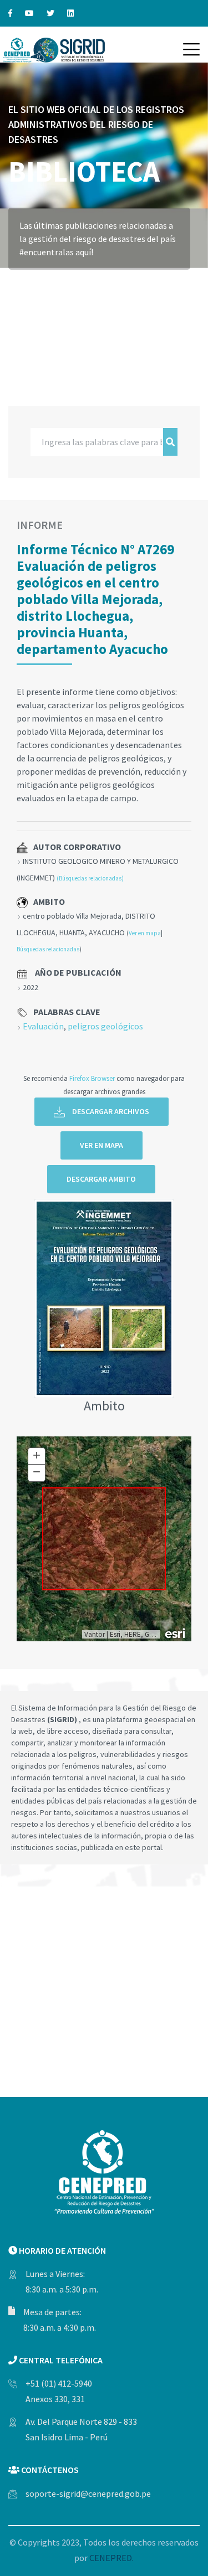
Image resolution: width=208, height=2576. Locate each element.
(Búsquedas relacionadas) (90, 878)
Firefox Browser (92, 1078)
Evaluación (43, 1026)
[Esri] (176, 1632)
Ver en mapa (145, 933)
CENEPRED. (111, 2558)
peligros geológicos (105, 1026)
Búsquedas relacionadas (48, 949)
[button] (191, 49)
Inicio (21, 285)
